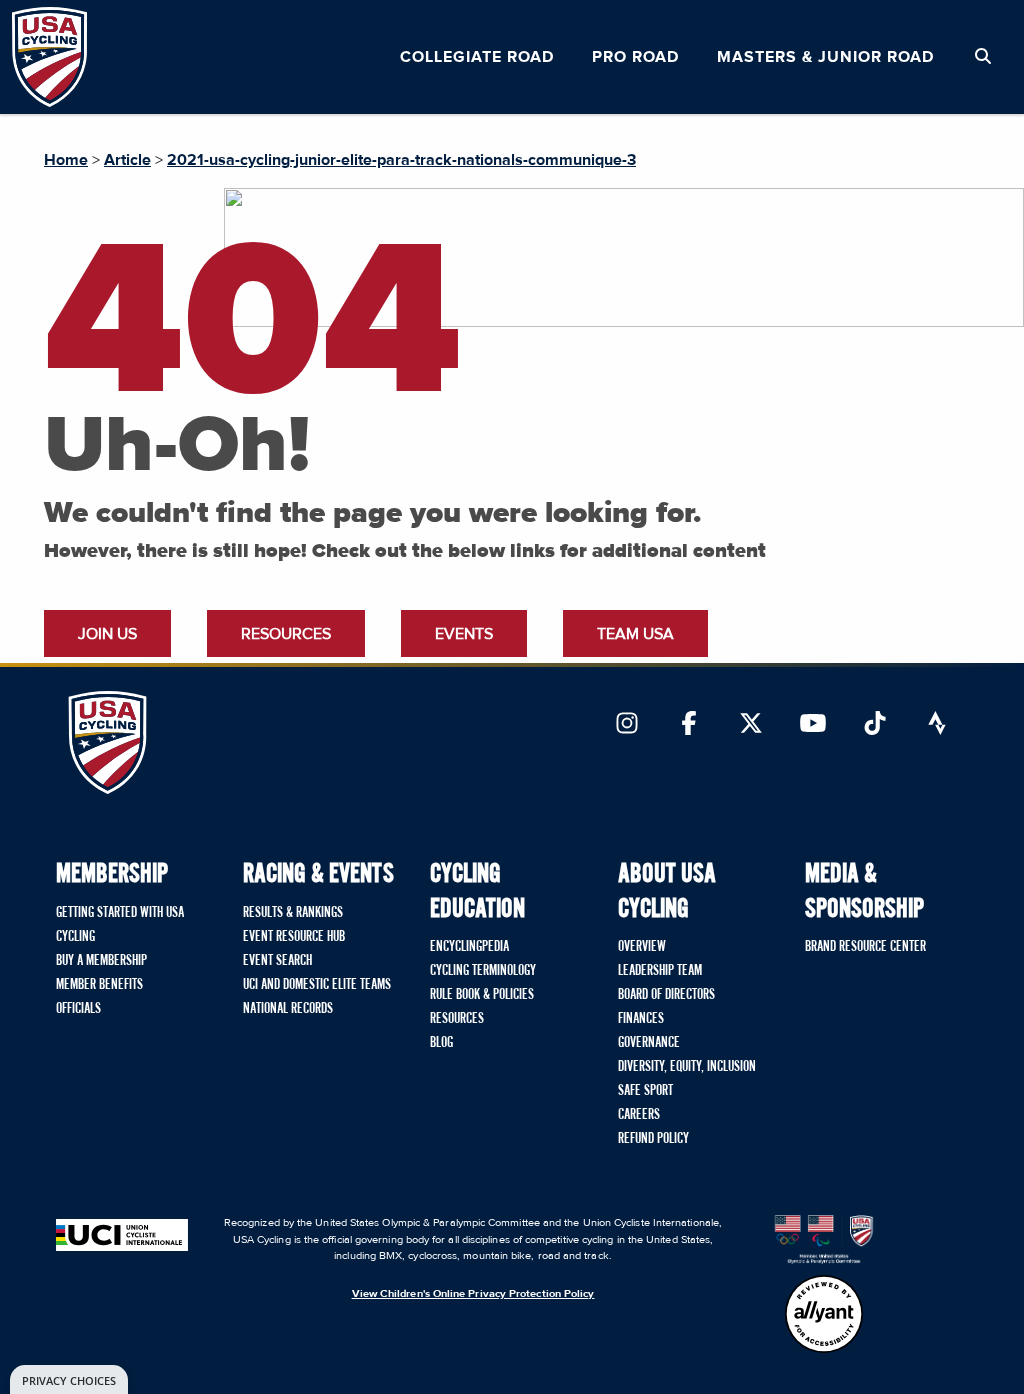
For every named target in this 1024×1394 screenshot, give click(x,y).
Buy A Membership (101, 961)
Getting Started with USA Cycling (120, 925)
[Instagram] (627, 725)
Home (66, 160)
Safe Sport (645, 1091)
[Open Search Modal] (983, 57)
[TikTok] (875, 725)
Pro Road (635, 57)
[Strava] (937, 725)
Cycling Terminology (483, 971)
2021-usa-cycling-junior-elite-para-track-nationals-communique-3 (401, 160)
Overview (642, 947)
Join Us (107, 634)
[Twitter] (751, 725)
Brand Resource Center (865, 947)
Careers (639, 1115)
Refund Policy (653, 1139)
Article (127, 160)
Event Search (277, 961)
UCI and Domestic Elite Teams (317, 985)
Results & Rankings (293, 913)
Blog (441, 1043)
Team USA (635, 634)
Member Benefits (99, 985)
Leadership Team (660, 971)
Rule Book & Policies (482, 995)
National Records (288, 1009)
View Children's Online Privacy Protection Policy (473, 1293)
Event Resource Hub (294, 937)
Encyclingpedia (469, 947)
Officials (78, 1009)
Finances (641, 1019)
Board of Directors (666, 995)
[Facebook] (689, 725)
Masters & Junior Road (825, 57)
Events (464, 634)
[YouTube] (813, 725)
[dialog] (69, 1379)
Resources (286, 634)
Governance (649, 1043)
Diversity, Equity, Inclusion (687, 1067)
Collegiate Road (477, 57)
